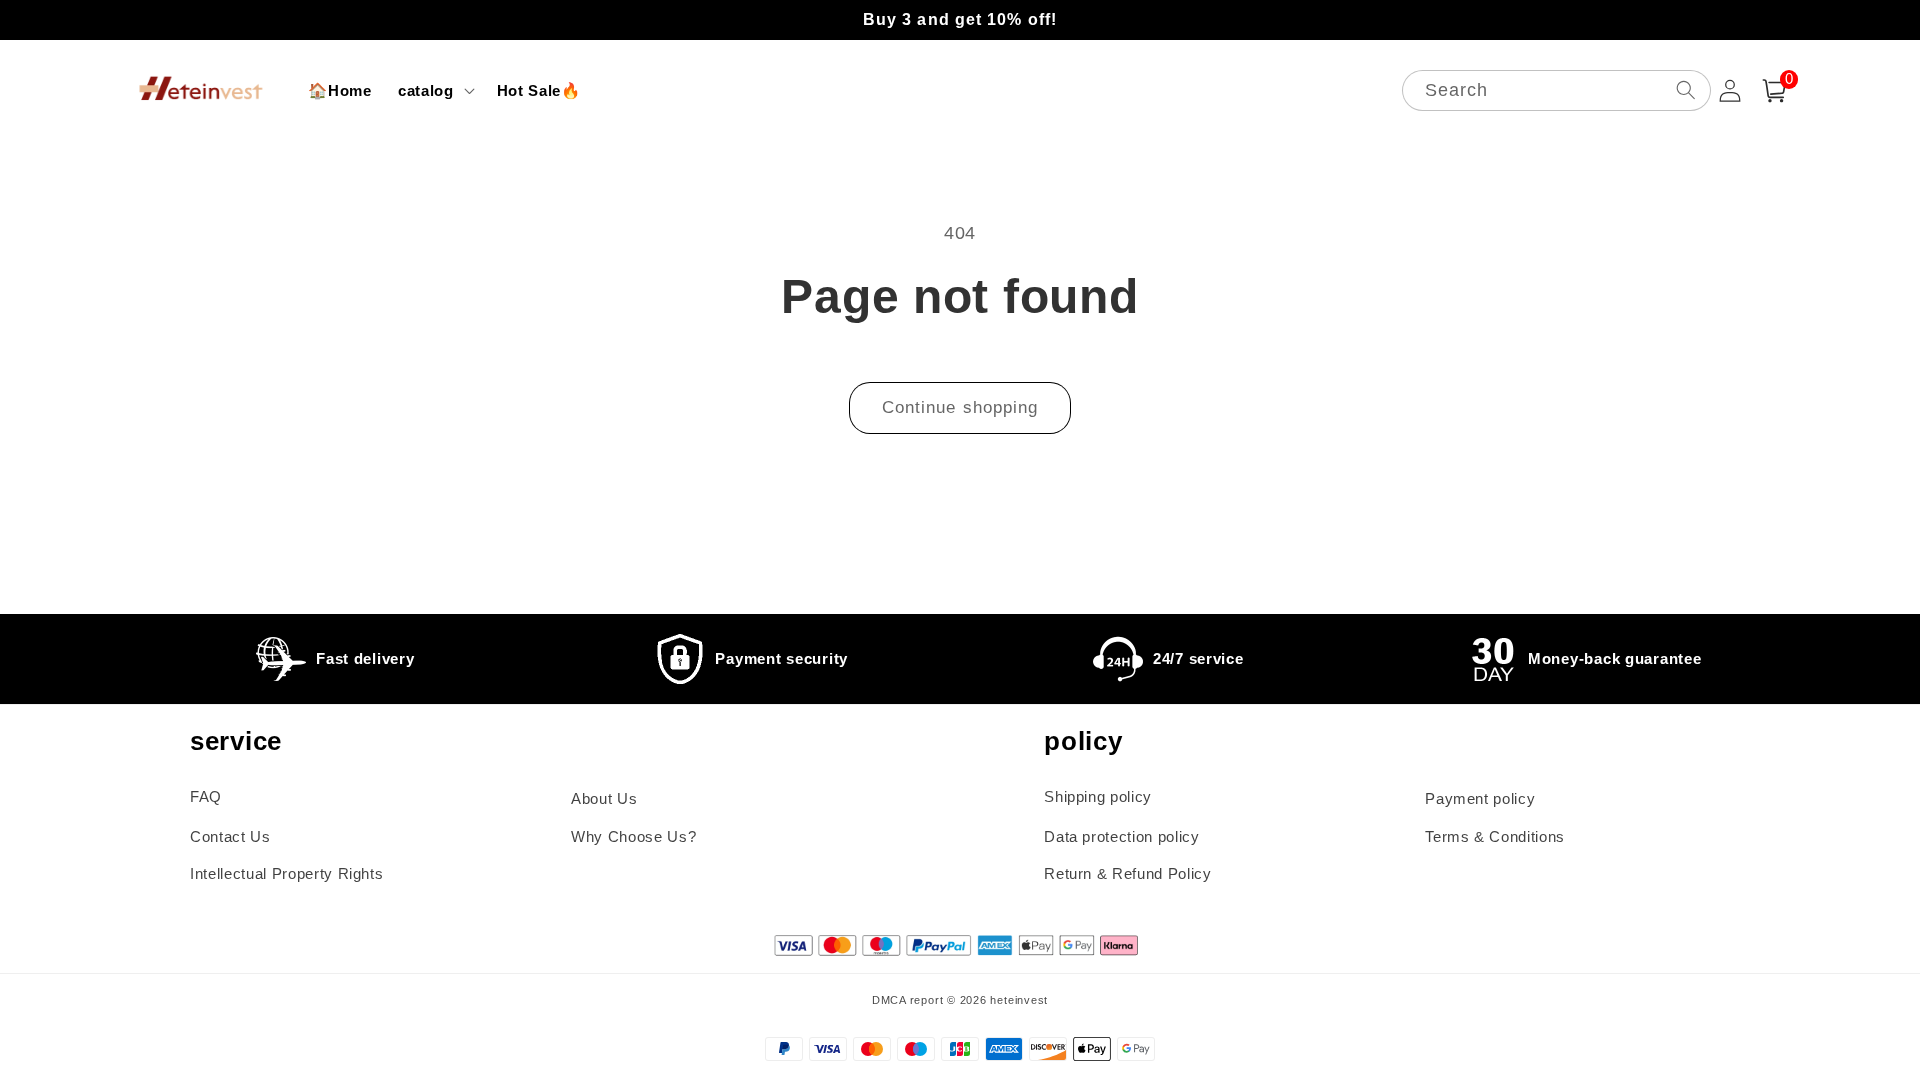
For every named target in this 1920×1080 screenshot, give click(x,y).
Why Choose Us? (633, 836)
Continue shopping (960, 407)
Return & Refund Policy (1128, 873)
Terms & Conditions (1495, 836)
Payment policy (1480, 798)
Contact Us (230, 836)
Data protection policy (1122, 836)
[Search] (1685, 89)
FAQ (206, 796)
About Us (604, 798)
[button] (434, 91)
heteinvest (1019, 1000)
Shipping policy (1098, 796)
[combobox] (1556, 90)
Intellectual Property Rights (286, 873)
